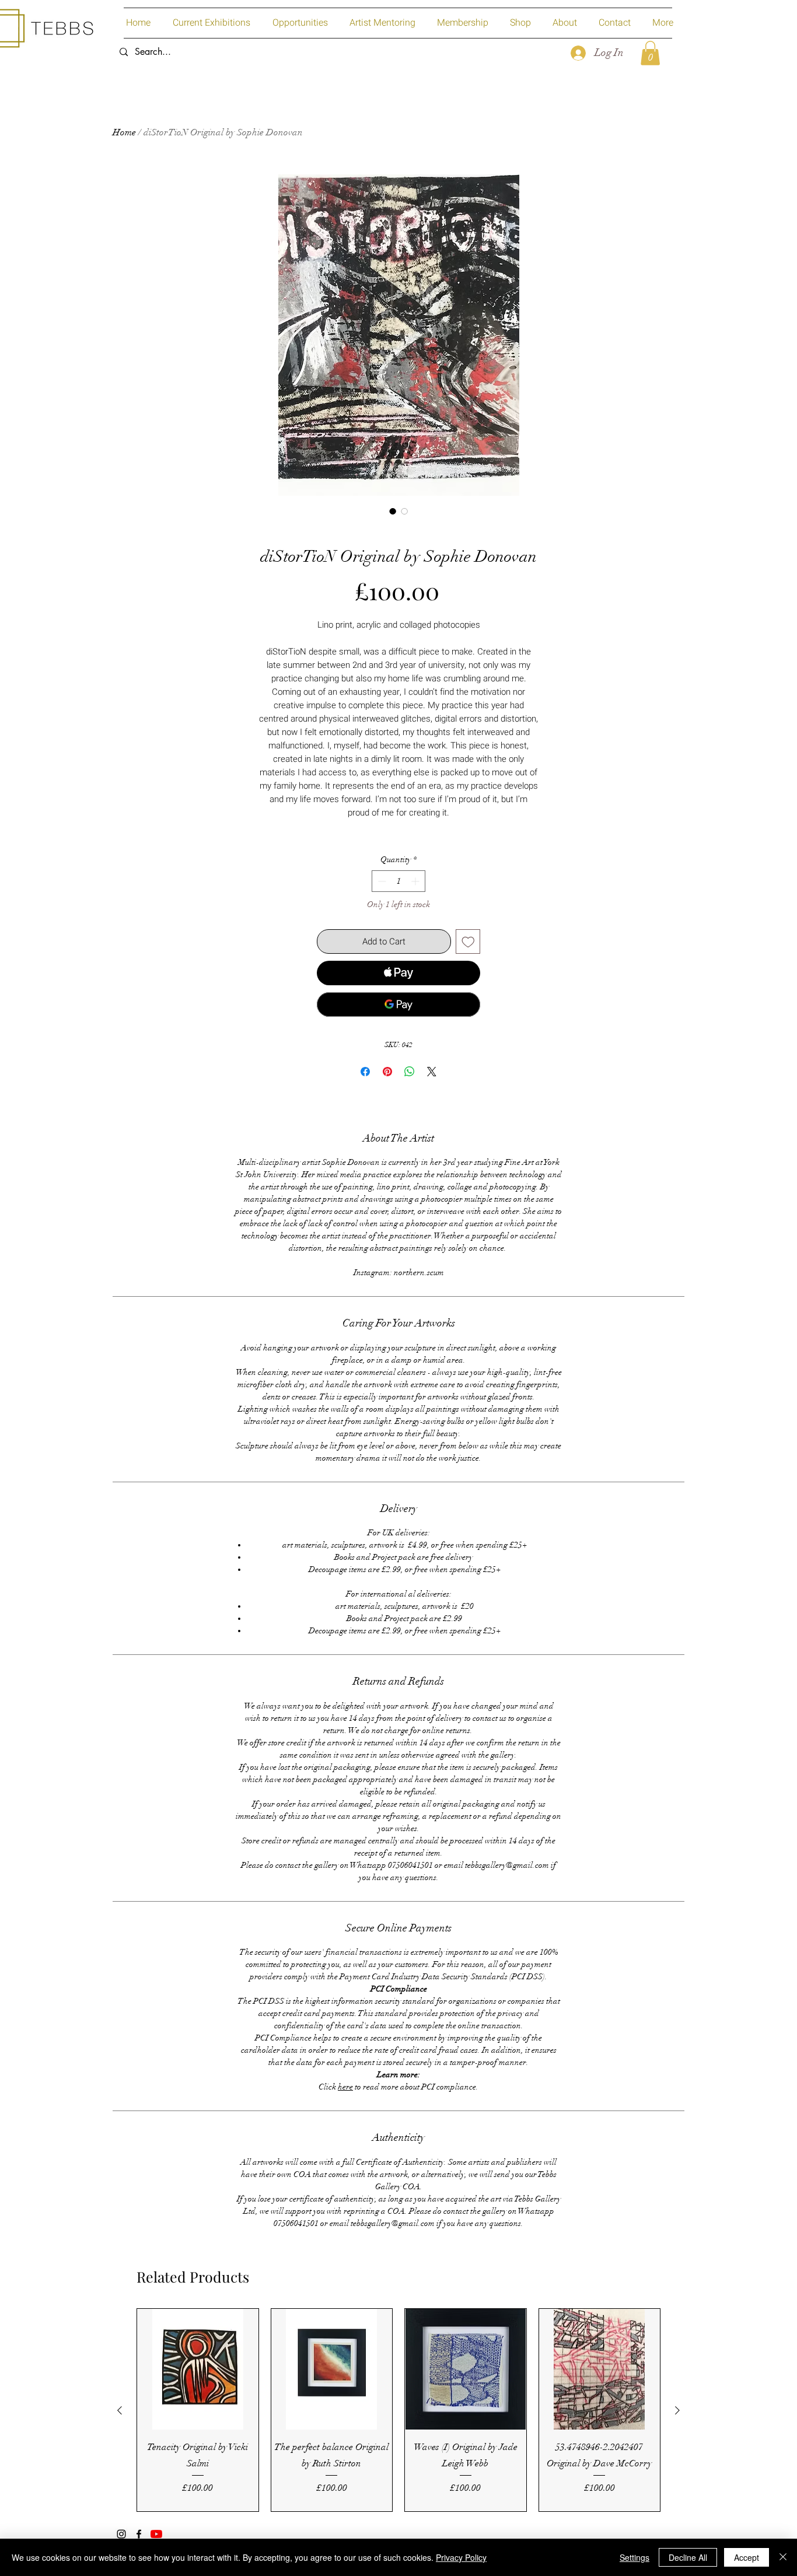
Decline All (688, 2557)
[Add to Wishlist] (468, 942)
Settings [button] (635, 2557)
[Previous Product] (120, 2410)
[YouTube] (156, 2534)
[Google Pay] (398, 1005)
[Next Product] (677, 2410)
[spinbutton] (398, 881)
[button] (650, 53)
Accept (747, 2557)
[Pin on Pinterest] (387, 1072)
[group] (398, 2410)
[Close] (783, 2557)
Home (124, 132)
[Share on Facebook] (365, 1072)
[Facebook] (139, 2534)
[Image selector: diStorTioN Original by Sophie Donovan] (393, 511)
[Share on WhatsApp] (410, 1072)
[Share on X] (432, 1072)
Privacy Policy (461, 2557)
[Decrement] (381, 881)
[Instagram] (121, 2534)
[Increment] (416, 881)
